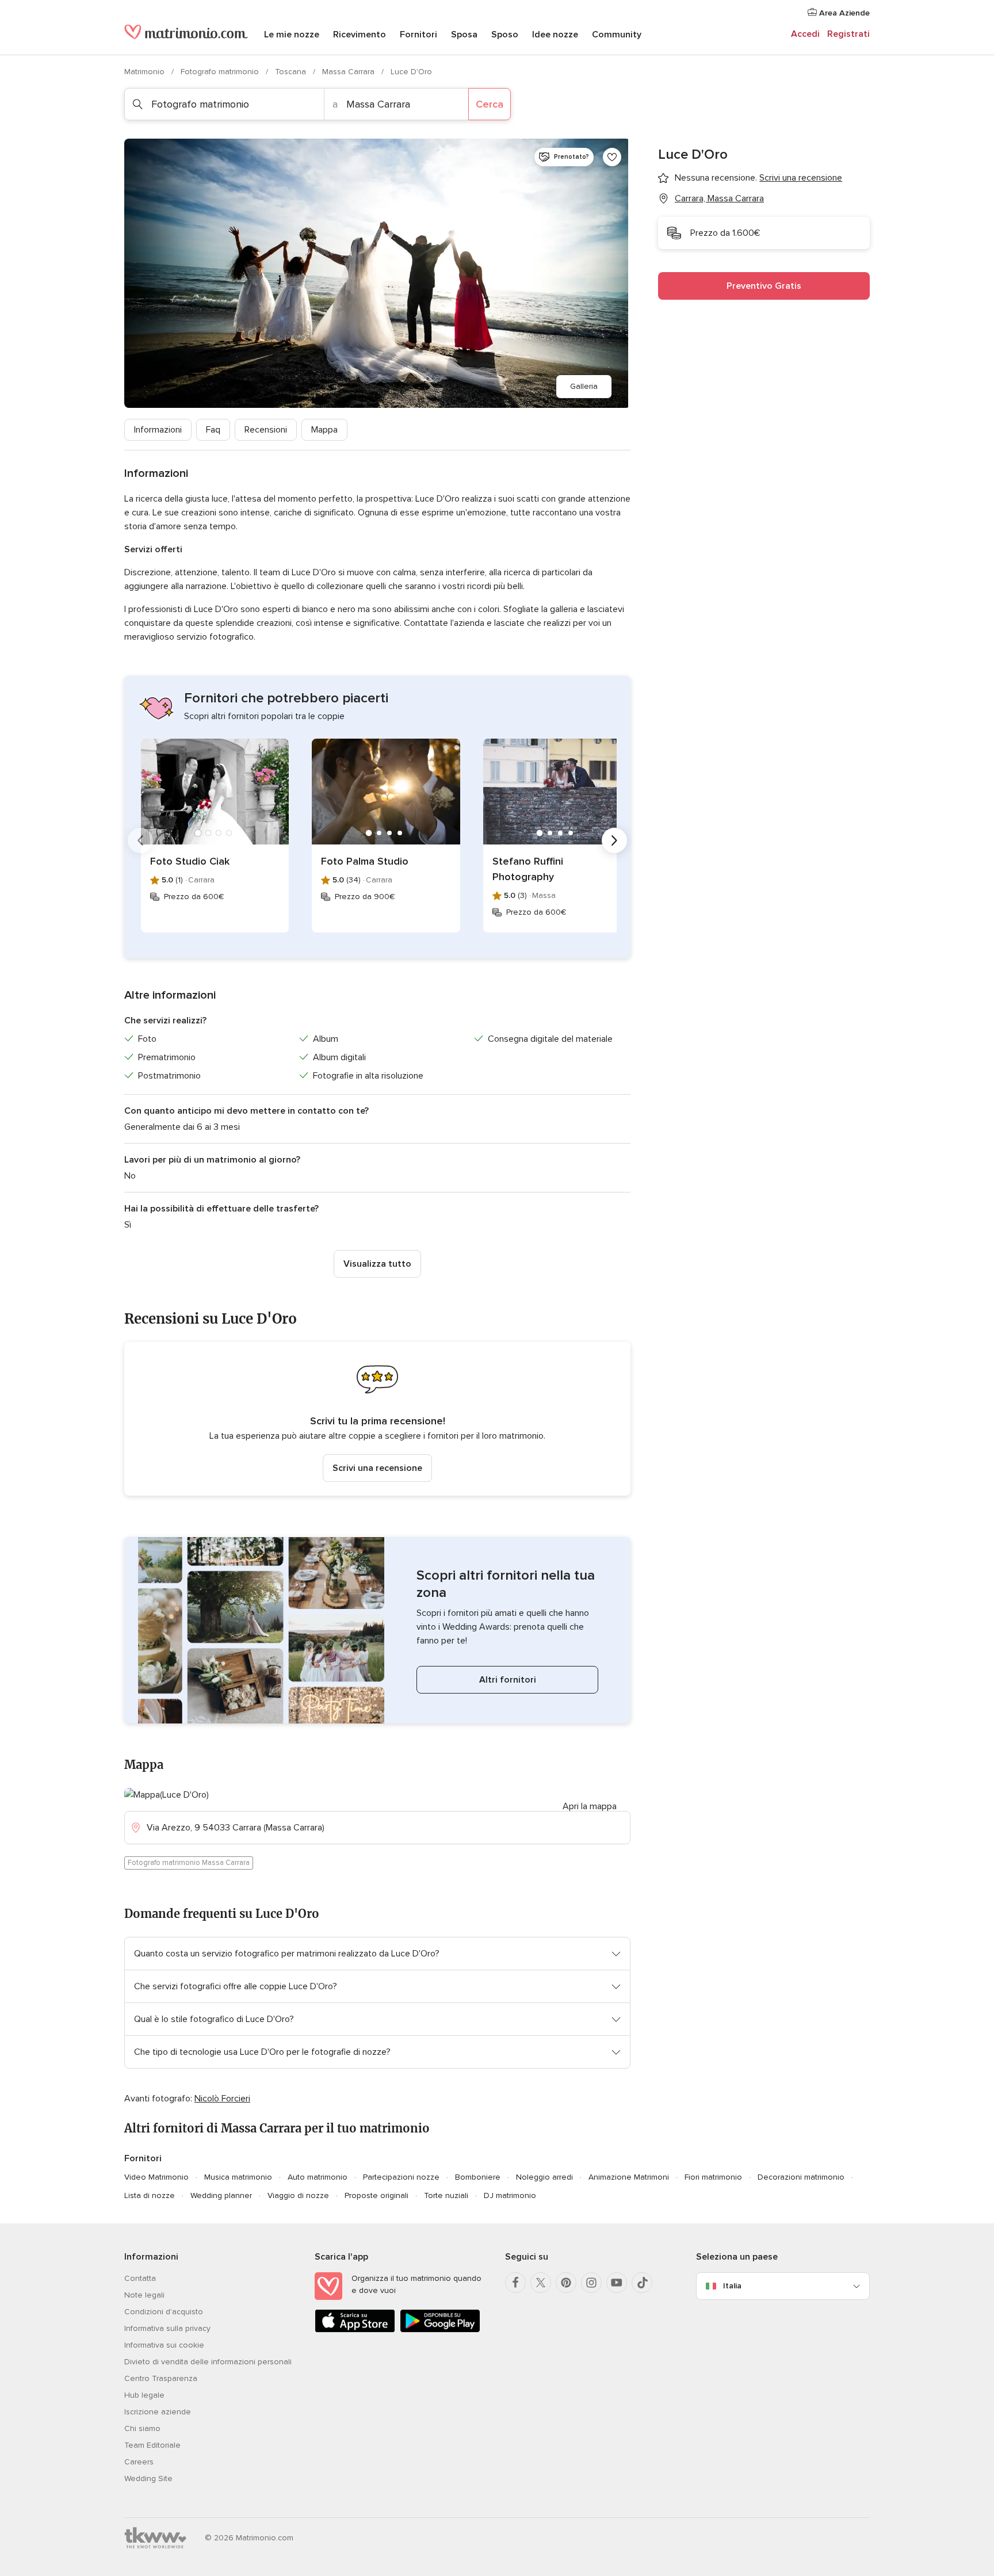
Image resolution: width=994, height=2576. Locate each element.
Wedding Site (148, 2478)
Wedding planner (221, 2195)
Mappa (324, 430)
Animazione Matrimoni (629, 2177)
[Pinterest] (566, 2283)
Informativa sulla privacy (167, 2328)
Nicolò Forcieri (222, 2099)
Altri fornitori (508, 1680)
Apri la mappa (590, 1806)
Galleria (584, 386)
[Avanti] (614, 840)
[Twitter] (541, 2283)
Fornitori (418, 35)
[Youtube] (617, 2283)
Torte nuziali (446, 2195)
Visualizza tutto (377, 1264)
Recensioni (266, 430)
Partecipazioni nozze (401, 2177)
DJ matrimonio (510, 2195)
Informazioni (158, 430)
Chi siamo (142, 2428)
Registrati (848, 34)
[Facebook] (515, 2283)
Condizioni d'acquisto (164, 2312)
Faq (213, 430)
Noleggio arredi (544, 2177)
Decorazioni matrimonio (801, 2177)
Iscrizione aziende (158, 2412)
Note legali (144, 2295)
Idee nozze (555, 35)
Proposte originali (376, 2195)
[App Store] (355, 2330)
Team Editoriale (152, 2445)
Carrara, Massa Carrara (719, 198)
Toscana (292, 72)
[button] (377, 1419)
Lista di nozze (150, 2195)
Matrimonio (146, 72)
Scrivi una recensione (377, 1468)
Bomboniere (478, 2177)
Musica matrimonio (238, 2177)
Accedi (805, 34)
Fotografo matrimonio (221, 72)
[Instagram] (591, 2283)
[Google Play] (440, 2330)
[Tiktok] (642, 2283)
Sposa (464, 35)
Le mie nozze (292, 35)
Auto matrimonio (318, 2177)
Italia (732, 2286)
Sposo (505, 35)
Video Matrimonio (156, 2177)
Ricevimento (360, 35)
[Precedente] (140, 840)
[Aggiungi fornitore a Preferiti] (612, 157)
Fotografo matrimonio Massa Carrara (189, 1863)
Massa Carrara (349, 72)
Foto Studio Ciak (190, 861)
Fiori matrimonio (713, 2177)
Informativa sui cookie (164, 2345)
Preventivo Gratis (764, 286)
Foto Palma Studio (365, 861)
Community (617, 35)
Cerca (490, 104)
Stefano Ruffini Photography (528, 869)
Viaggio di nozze (298, 2195)
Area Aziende (843, 13)
